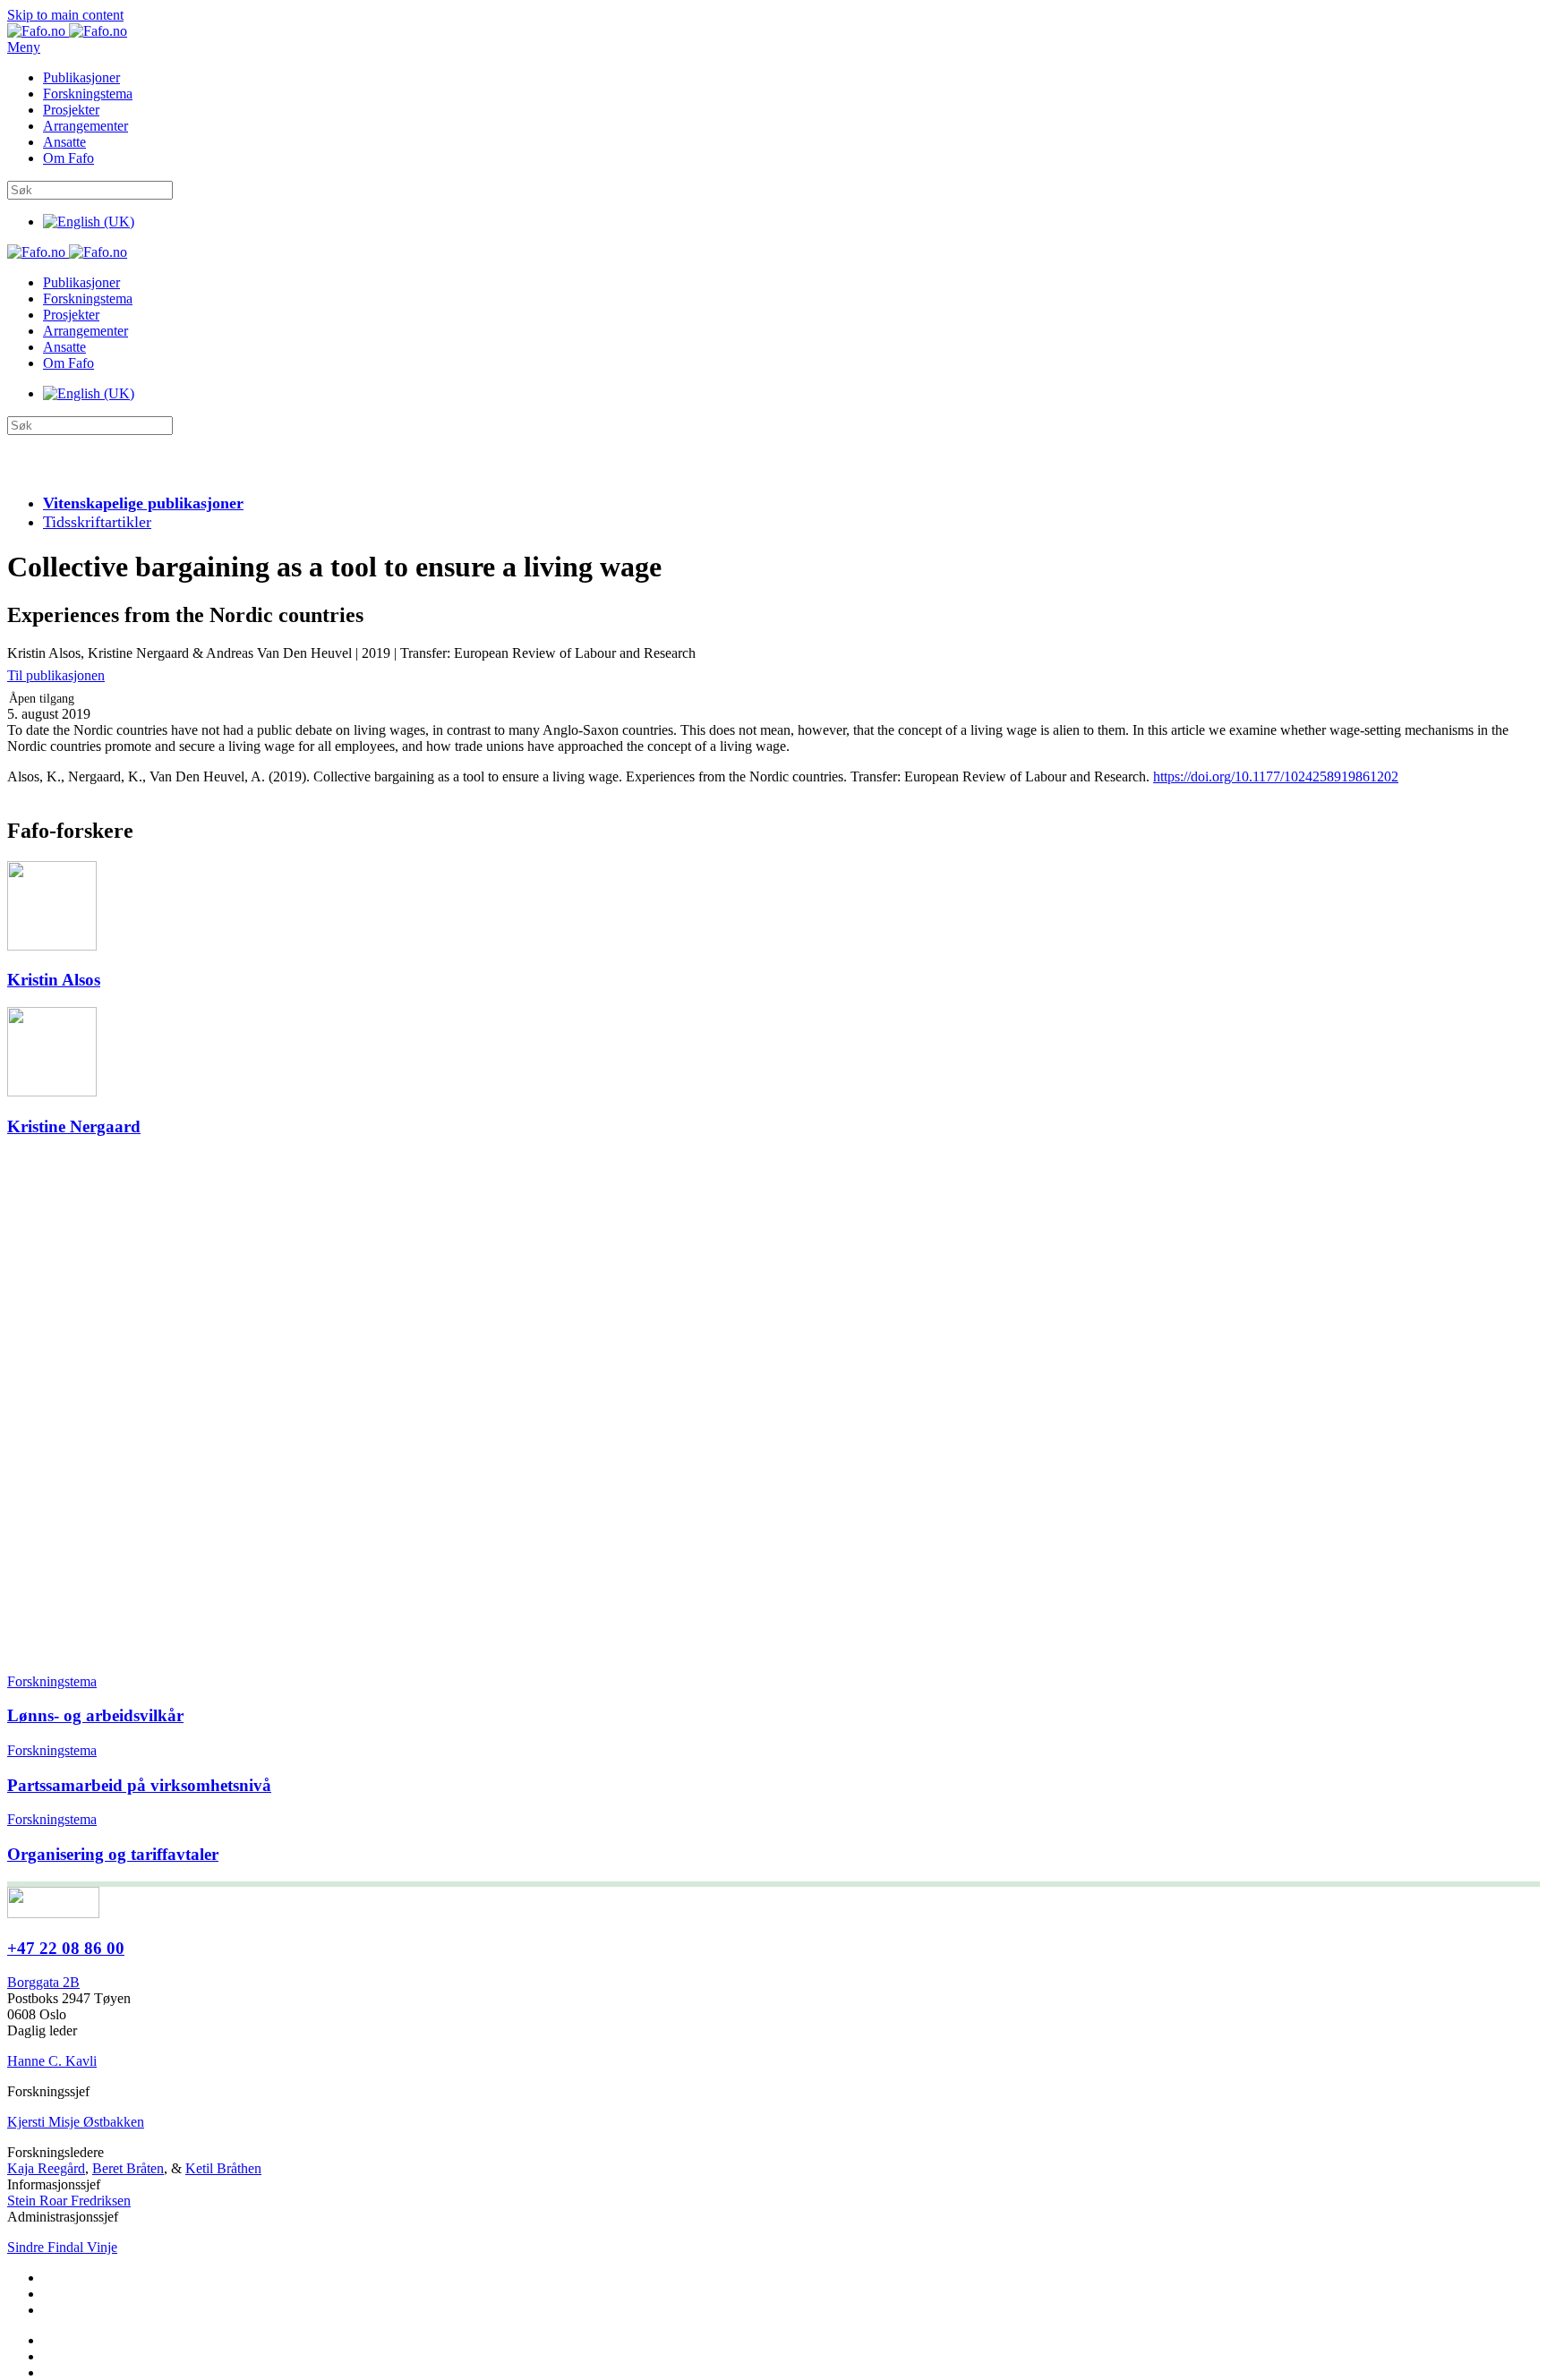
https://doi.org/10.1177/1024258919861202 (1276, 776)
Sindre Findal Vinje (62, 2247)
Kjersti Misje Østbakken (76, 2122)
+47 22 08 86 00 (66, 1948)
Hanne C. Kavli (52, 2061)
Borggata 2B (43, 1982)
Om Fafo (68, 158)
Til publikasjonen (56, 675)
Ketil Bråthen (223, 2168)
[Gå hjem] (67, 31)
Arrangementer (85, 126)
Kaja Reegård (46, 2168)
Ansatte (64, 142)
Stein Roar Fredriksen (69, 2201)
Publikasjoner (81, 77)
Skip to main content (65, 15)
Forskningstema (88, 94)
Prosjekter (71, 110)
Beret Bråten (128, 2168)
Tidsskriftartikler (97, 522)
